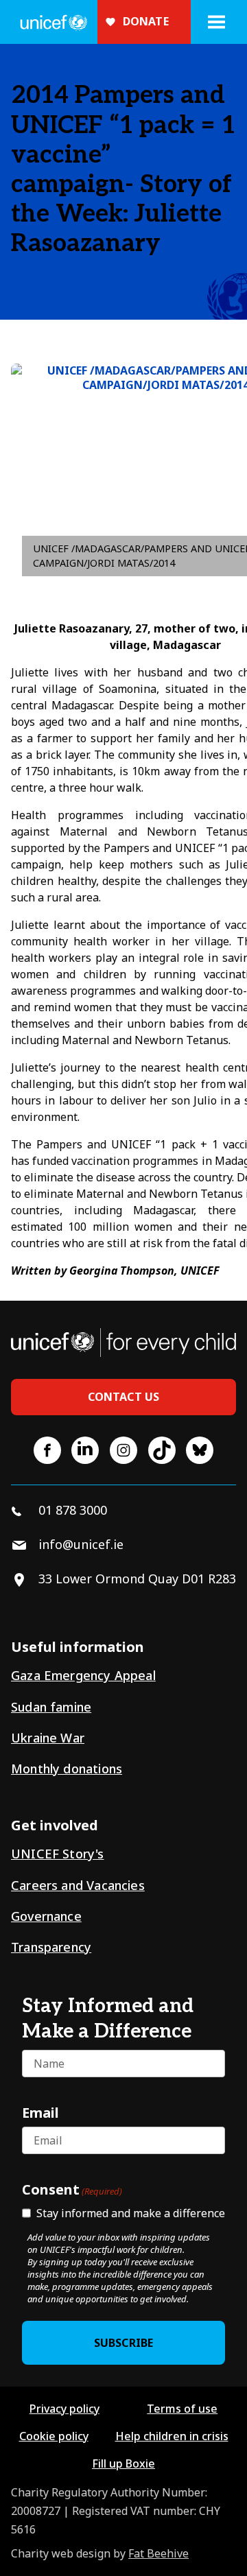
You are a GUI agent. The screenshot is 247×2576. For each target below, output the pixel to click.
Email (40, 2112)
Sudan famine (51, 1707)
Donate (146, 21)
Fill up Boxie (123, 2463)
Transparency (51, 1947)
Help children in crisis (172, 2436)
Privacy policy (64, 2409)
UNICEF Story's (58, 1854)
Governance (46, 1916)
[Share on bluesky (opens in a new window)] (200, 1450)
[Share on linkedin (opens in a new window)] (85, 1450)
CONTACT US (124, 1397)
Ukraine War (48, 1738)
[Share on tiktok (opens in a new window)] (162, 1450)
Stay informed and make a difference (131, 2213)
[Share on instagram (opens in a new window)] (123, 1450)
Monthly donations (67, 1769)
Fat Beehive (158, 2553)
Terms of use (182, 2409)
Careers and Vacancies (78, 1885)
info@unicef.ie (81, 1544)
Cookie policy (54, 2436)
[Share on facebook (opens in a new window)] (47, 1450)
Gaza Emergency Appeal (83, 1675)
